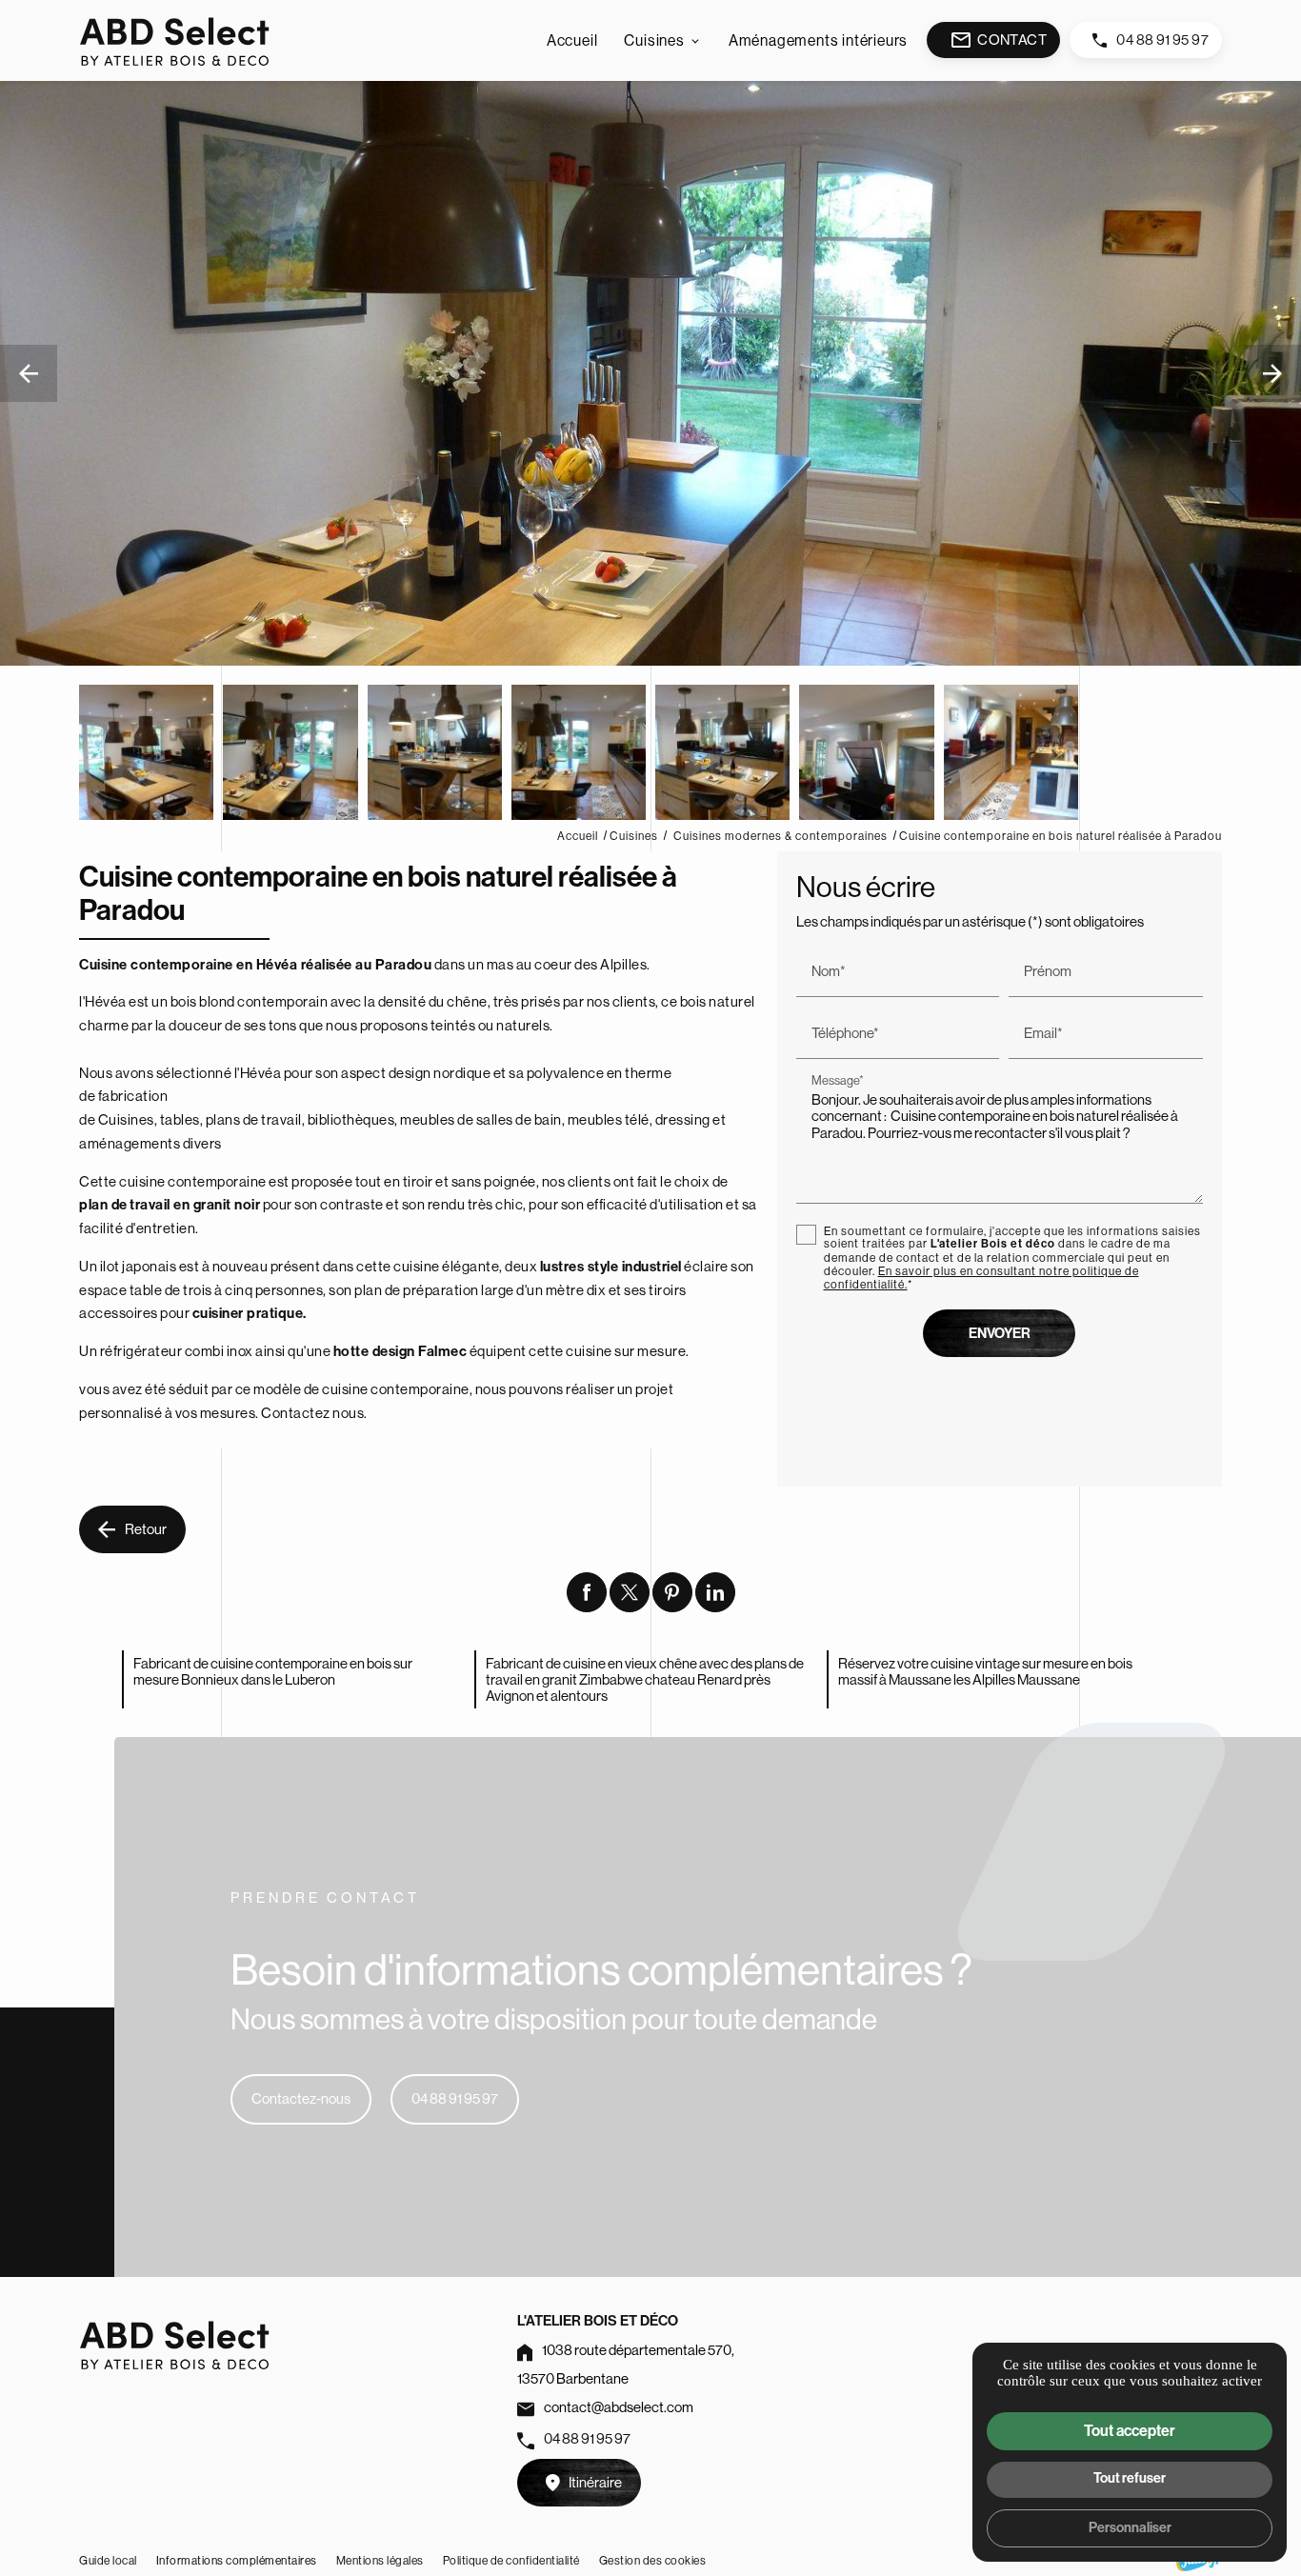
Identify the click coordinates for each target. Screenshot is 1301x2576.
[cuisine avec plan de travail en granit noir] (722, 752)
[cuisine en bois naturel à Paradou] (290, 752)
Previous (29, 382)
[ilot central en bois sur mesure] (435, 752)
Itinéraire (595, 2482)
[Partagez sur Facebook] (587, 1592)
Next (1273, 382)
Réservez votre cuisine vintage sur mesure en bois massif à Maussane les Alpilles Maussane (985, 1671)
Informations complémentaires (237, 2561)
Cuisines (654, 40)
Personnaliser (1130, 2528)
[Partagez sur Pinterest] (672, 1592)
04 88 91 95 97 (1162, 40)
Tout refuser (1130, 2478)
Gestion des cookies (653, 2560)
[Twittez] (630, 1592)
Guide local (108, 2560)
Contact (998, 40)
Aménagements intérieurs (818, 40)
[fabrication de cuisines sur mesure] (1011, 752)
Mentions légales (380, 2560)
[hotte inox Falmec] (866, 752)
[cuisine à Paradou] (579, 752)
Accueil (572, 40)
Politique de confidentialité (511, 2560)
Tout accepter (1130, 2431)
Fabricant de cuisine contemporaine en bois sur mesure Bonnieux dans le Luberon (273, 1671)
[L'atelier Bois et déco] (174, 40)
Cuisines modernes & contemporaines (782, 836)
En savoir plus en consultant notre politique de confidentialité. (981, 1278)
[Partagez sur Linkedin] (715, 1592)
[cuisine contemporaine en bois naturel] (146, 752)
